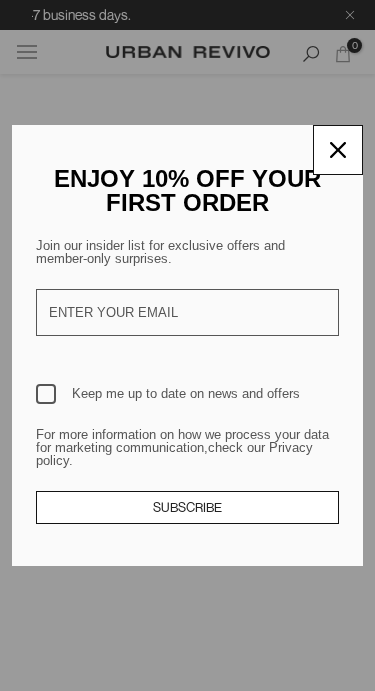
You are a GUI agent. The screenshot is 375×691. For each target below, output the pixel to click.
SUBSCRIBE (187, 507)
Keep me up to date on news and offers (186, 393)
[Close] (338, 150)
